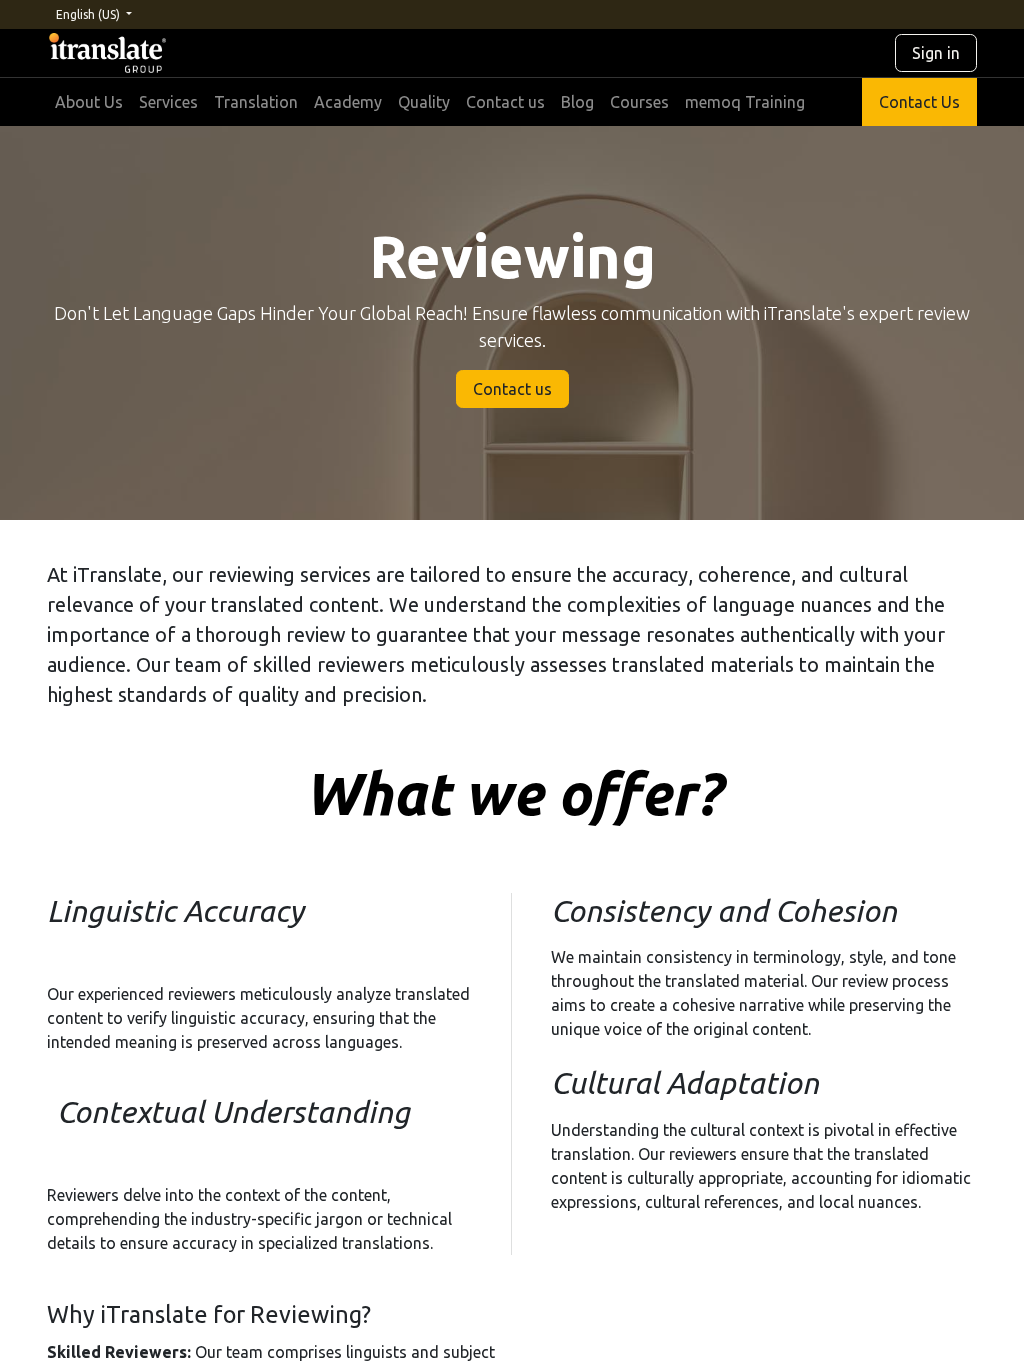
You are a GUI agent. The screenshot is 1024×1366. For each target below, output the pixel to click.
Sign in (936, 53)
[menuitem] (89, 102)
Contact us (512, 389)
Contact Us (919, 102)
